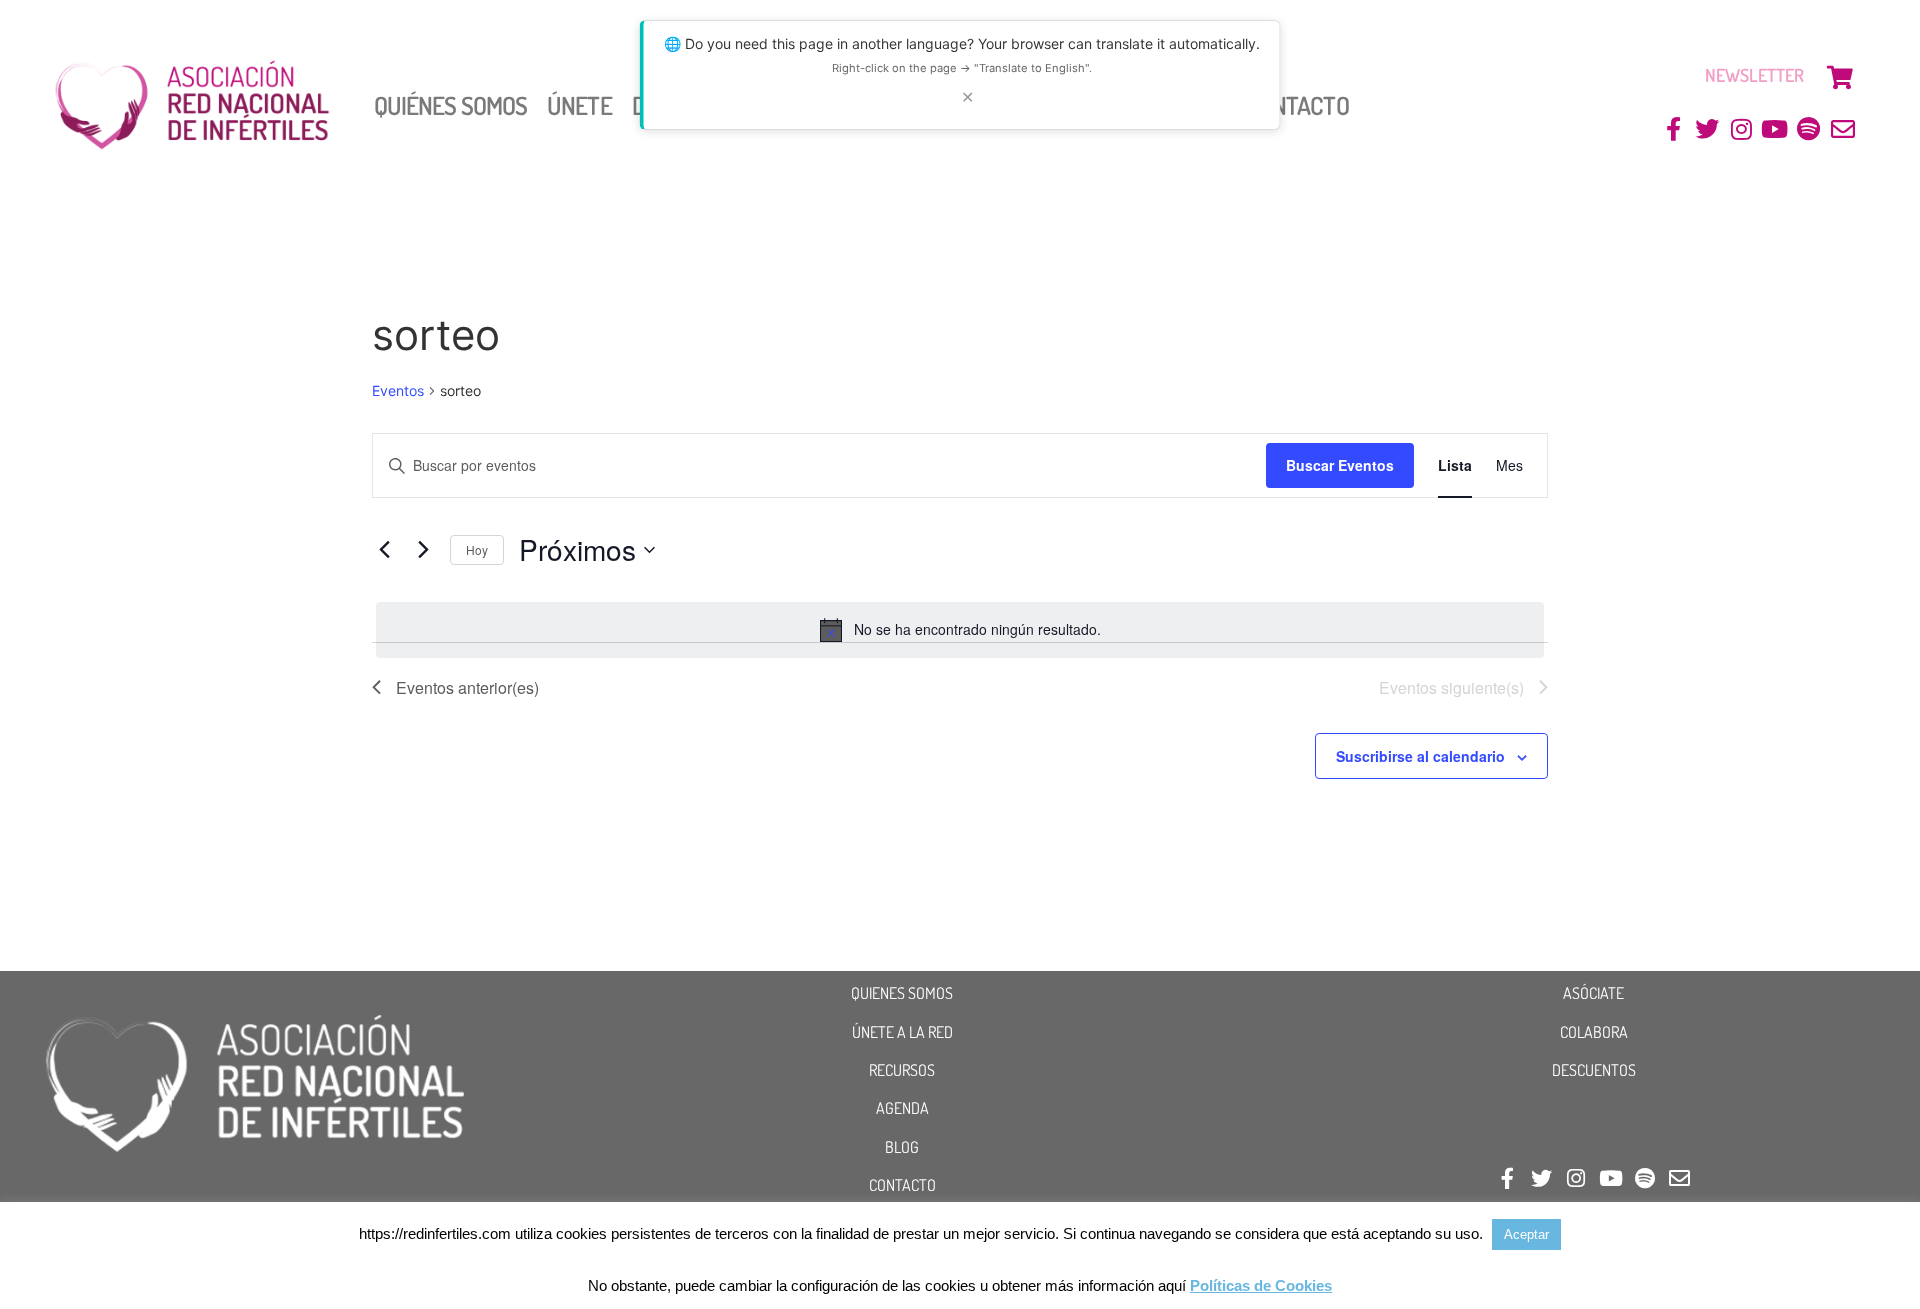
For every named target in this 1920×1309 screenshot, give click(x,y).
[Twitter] (1707, 129)
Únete (579, 105)
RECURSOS (902, 1070)
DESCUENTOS (1594, 1070)
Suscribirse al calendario (1420, 756)
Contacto (1297, 105)
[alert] (960, 630)
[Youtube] (1775, 129)
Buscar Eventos (1340, 465)
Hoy (477, 549)
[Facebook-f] (1673, 129)
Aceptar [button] (1526, 1234)
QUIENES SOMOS (902, 993)
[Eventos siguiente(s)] (423, 550)
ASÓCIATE (1593, 993)
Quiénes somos (450, 105)
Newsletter (1754, 75)
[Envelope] (1842, 129)
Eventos (398, 390)
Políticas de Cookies (1261, 1285)
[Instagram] (1741, 129)
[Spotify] (1808, 129)
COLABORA (1594, 1032)
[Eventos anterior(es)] (384, 550)
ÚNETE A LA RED (902, 1032)
